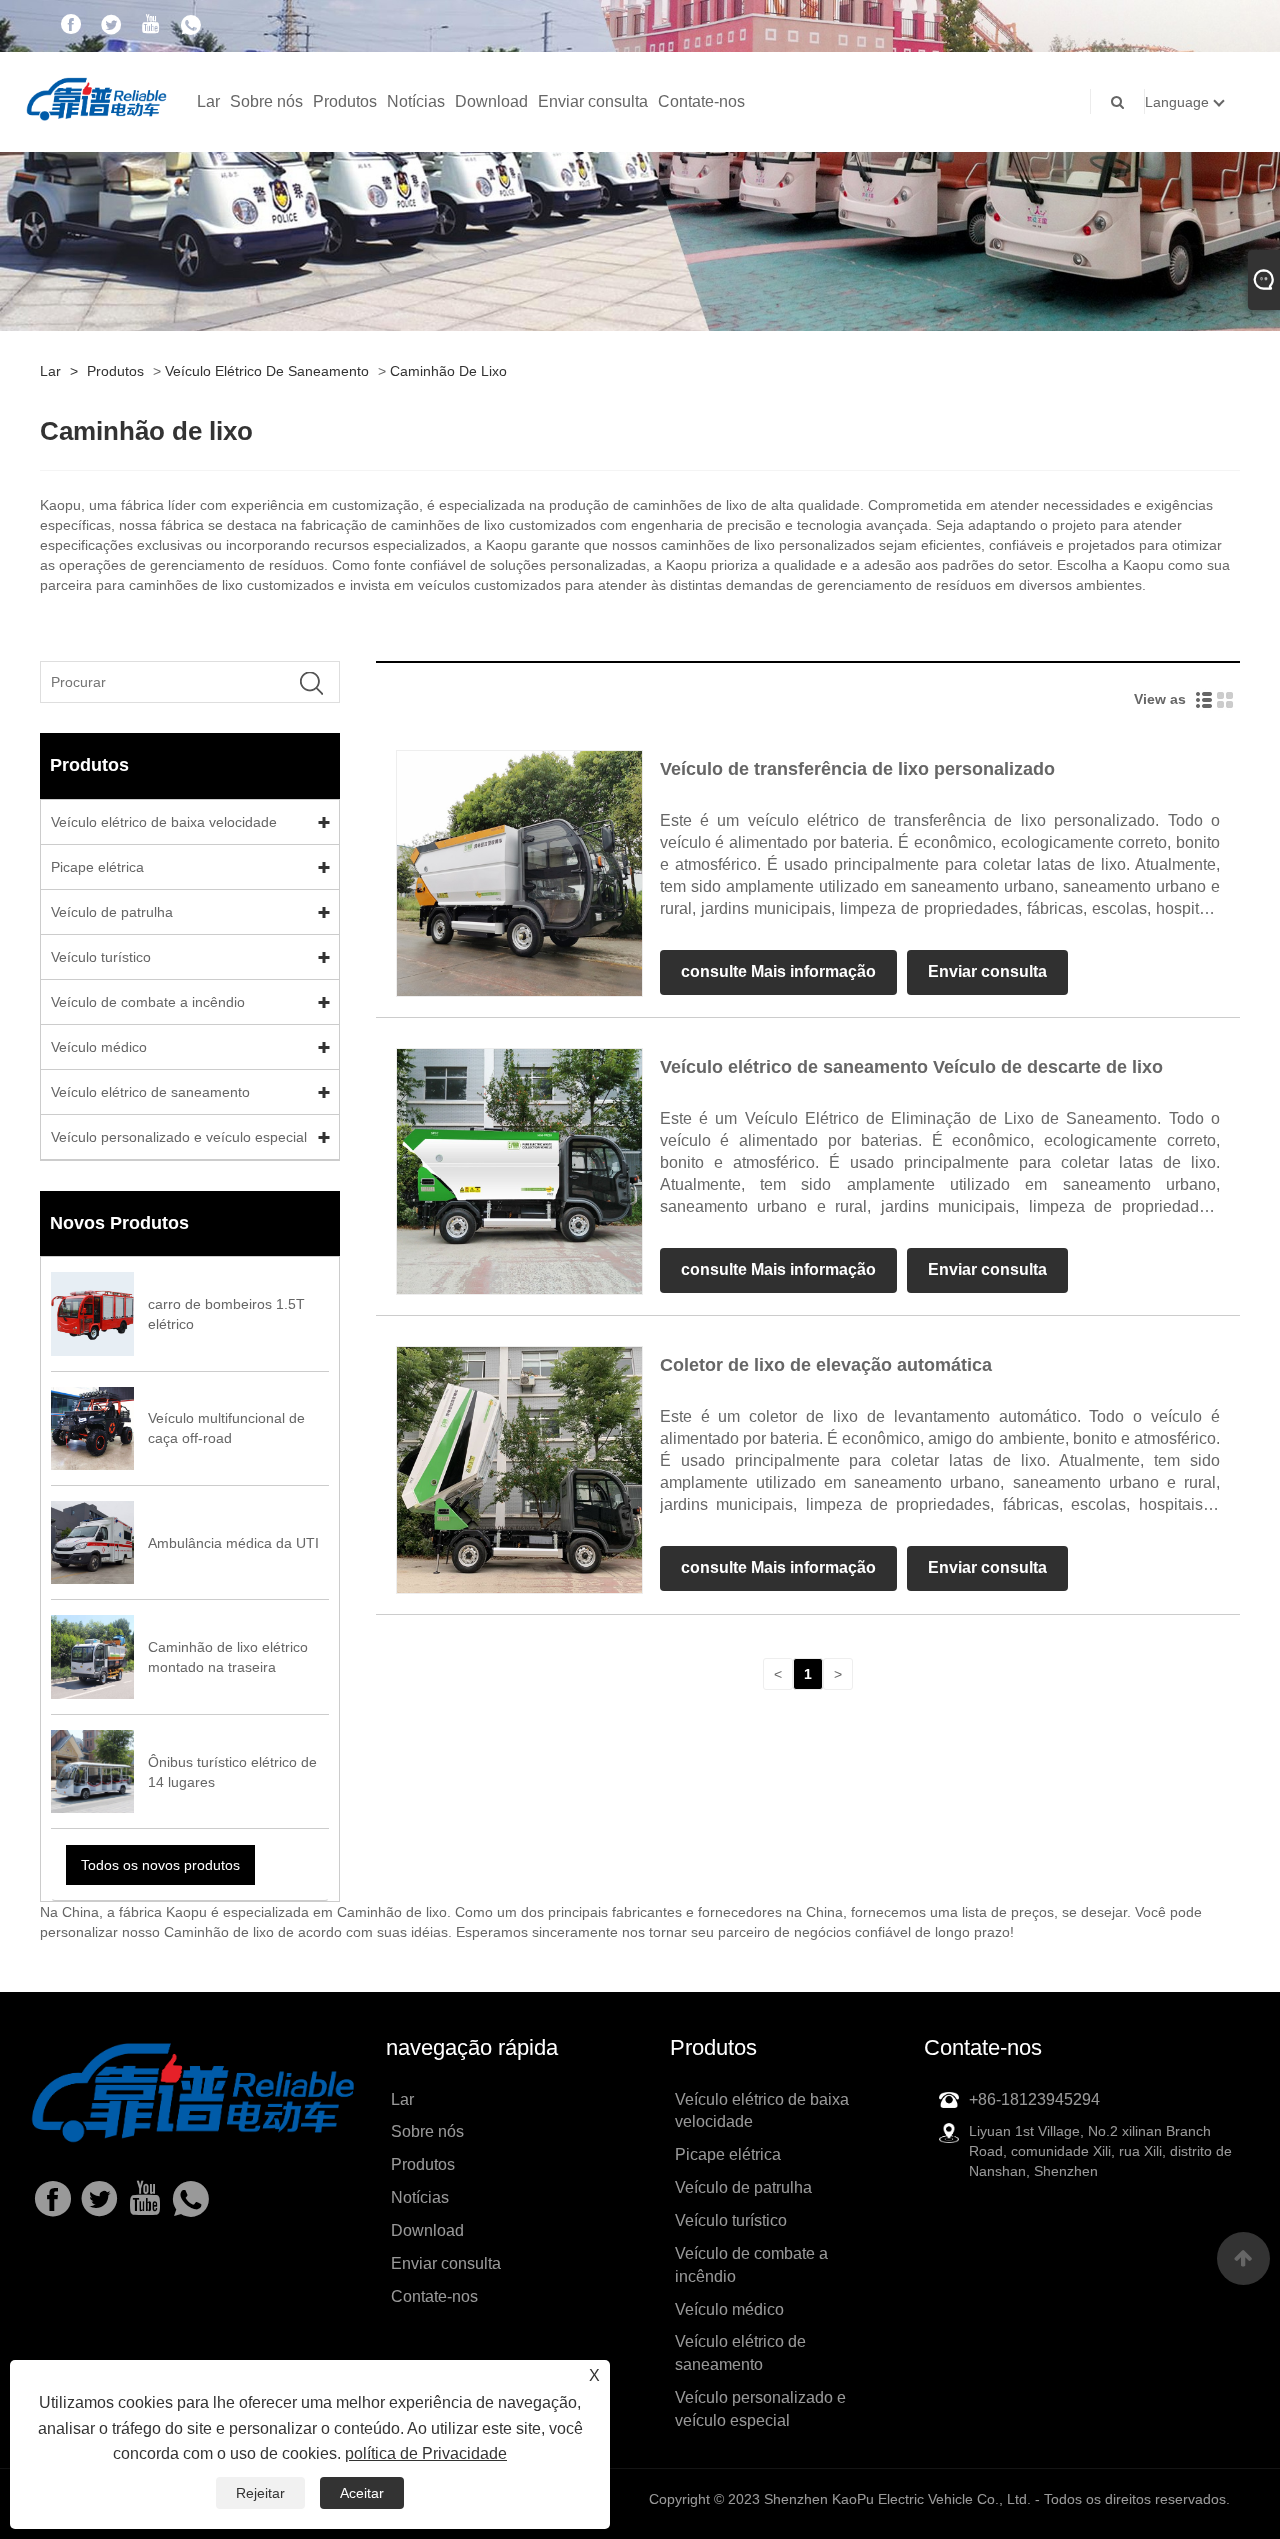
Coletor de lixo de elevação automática (826, 1365)
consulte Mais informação (778, 971)
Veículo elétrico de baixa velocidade (164, 822)
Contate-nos (701, 101)
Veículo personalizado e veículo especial (179, 1137)
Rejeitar (260, 2493)
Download (491, 101)
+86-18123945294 (1034, 2099)
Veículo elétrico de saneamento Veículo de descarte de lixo (911, 1067)
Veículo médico (99, 1047)
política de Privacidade (426, 2453)
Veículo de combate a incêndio (148, 1002)
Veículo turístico (101, 957)
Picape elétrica (97, 867)
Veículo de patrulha (112, 912)
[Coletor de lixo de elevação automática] (519, 1469)
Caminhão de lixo (448, 371)
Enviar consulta (593, 101)
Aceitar (362, 2493)
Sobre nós (266, 101)
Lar (208, 101)
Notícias (416, 101)
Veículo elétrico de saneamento (267, 371)
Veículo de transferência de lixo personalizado (857, 769)
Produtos (345, 101)
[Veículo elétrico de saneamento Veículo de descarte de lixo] (519, 1171)
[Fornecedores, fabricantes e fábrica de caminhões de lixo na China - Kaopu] (96, 97)
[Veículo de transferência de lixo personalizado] (519, 872)
